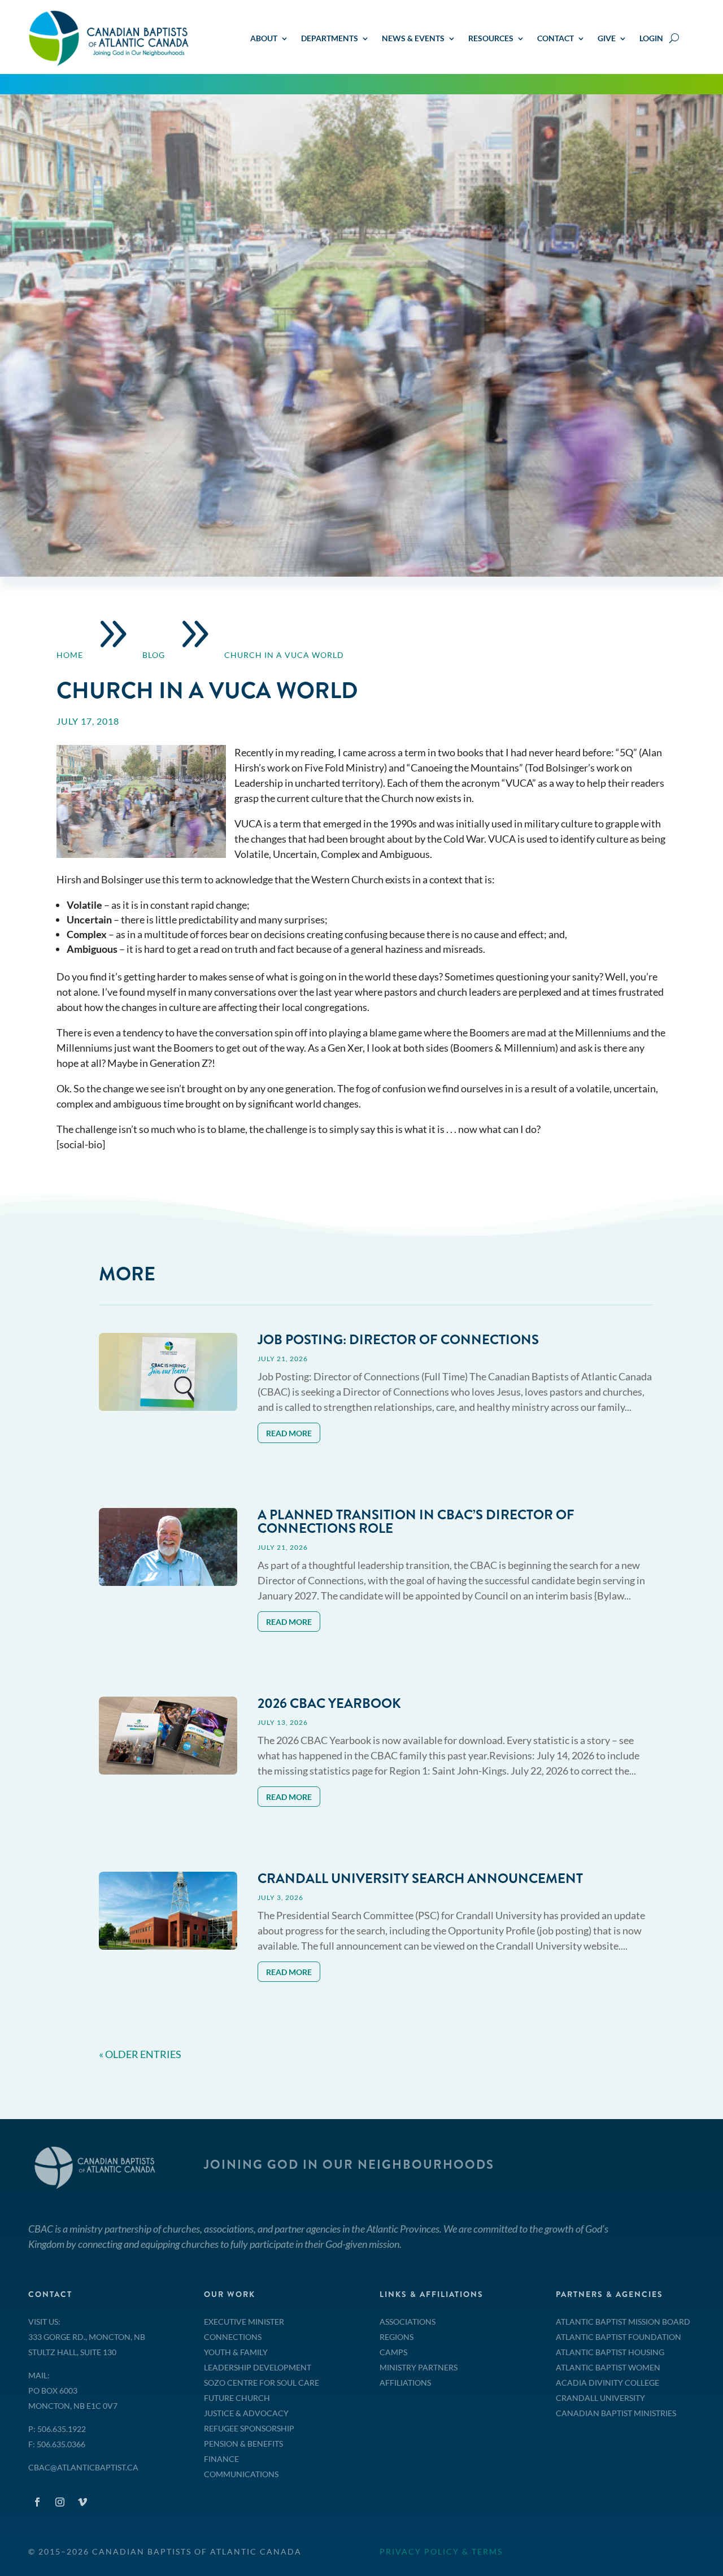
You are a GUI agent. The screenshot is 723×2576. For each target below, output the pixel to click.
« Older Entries (140, 2054)
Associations (408, 2322)
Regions (397, 2337)
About (264, 39)
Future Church (237, 2398)
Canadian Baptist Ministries (616, 2413)
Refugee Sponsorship (249, 2428)
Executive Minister (244, 2322)
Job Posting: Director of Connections (398, 1340)
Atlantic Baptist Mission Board (623, 2322)
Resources (491, 39)
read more (289, 1433)
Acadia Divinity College (607, 2383)
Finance (221, 2459)
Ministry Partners (419, 2367)
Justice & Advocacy (246, 2413)
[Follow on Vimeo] (82, 2502)
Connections (233, 2337)
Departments (330, 39)
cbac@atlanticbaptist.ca (83, 2467)
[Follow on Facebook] (37, 2502)
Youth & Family (236, 2352)
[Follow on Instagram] (60, 2502)
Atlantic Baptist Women (608, 2367)
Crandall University (600, 2398)
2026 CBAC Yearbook (329, 1703)
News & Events (413, 39)
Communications (241, 2474)
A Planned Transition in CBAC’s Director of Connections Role (416, 1522)
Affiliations (405, 2383)
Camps (393, 2352)
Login (651, 39)
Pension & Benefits (243, 2444)
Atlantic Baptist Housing (610, 2352)
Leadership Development (258, 2367)
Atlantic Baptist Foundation (619, 2337)
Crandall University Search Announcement (420, 1878)
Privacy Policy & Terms (441, 2551)
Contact (556, 39)
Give (607, 39)
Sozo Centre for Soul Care (262, 2383)
